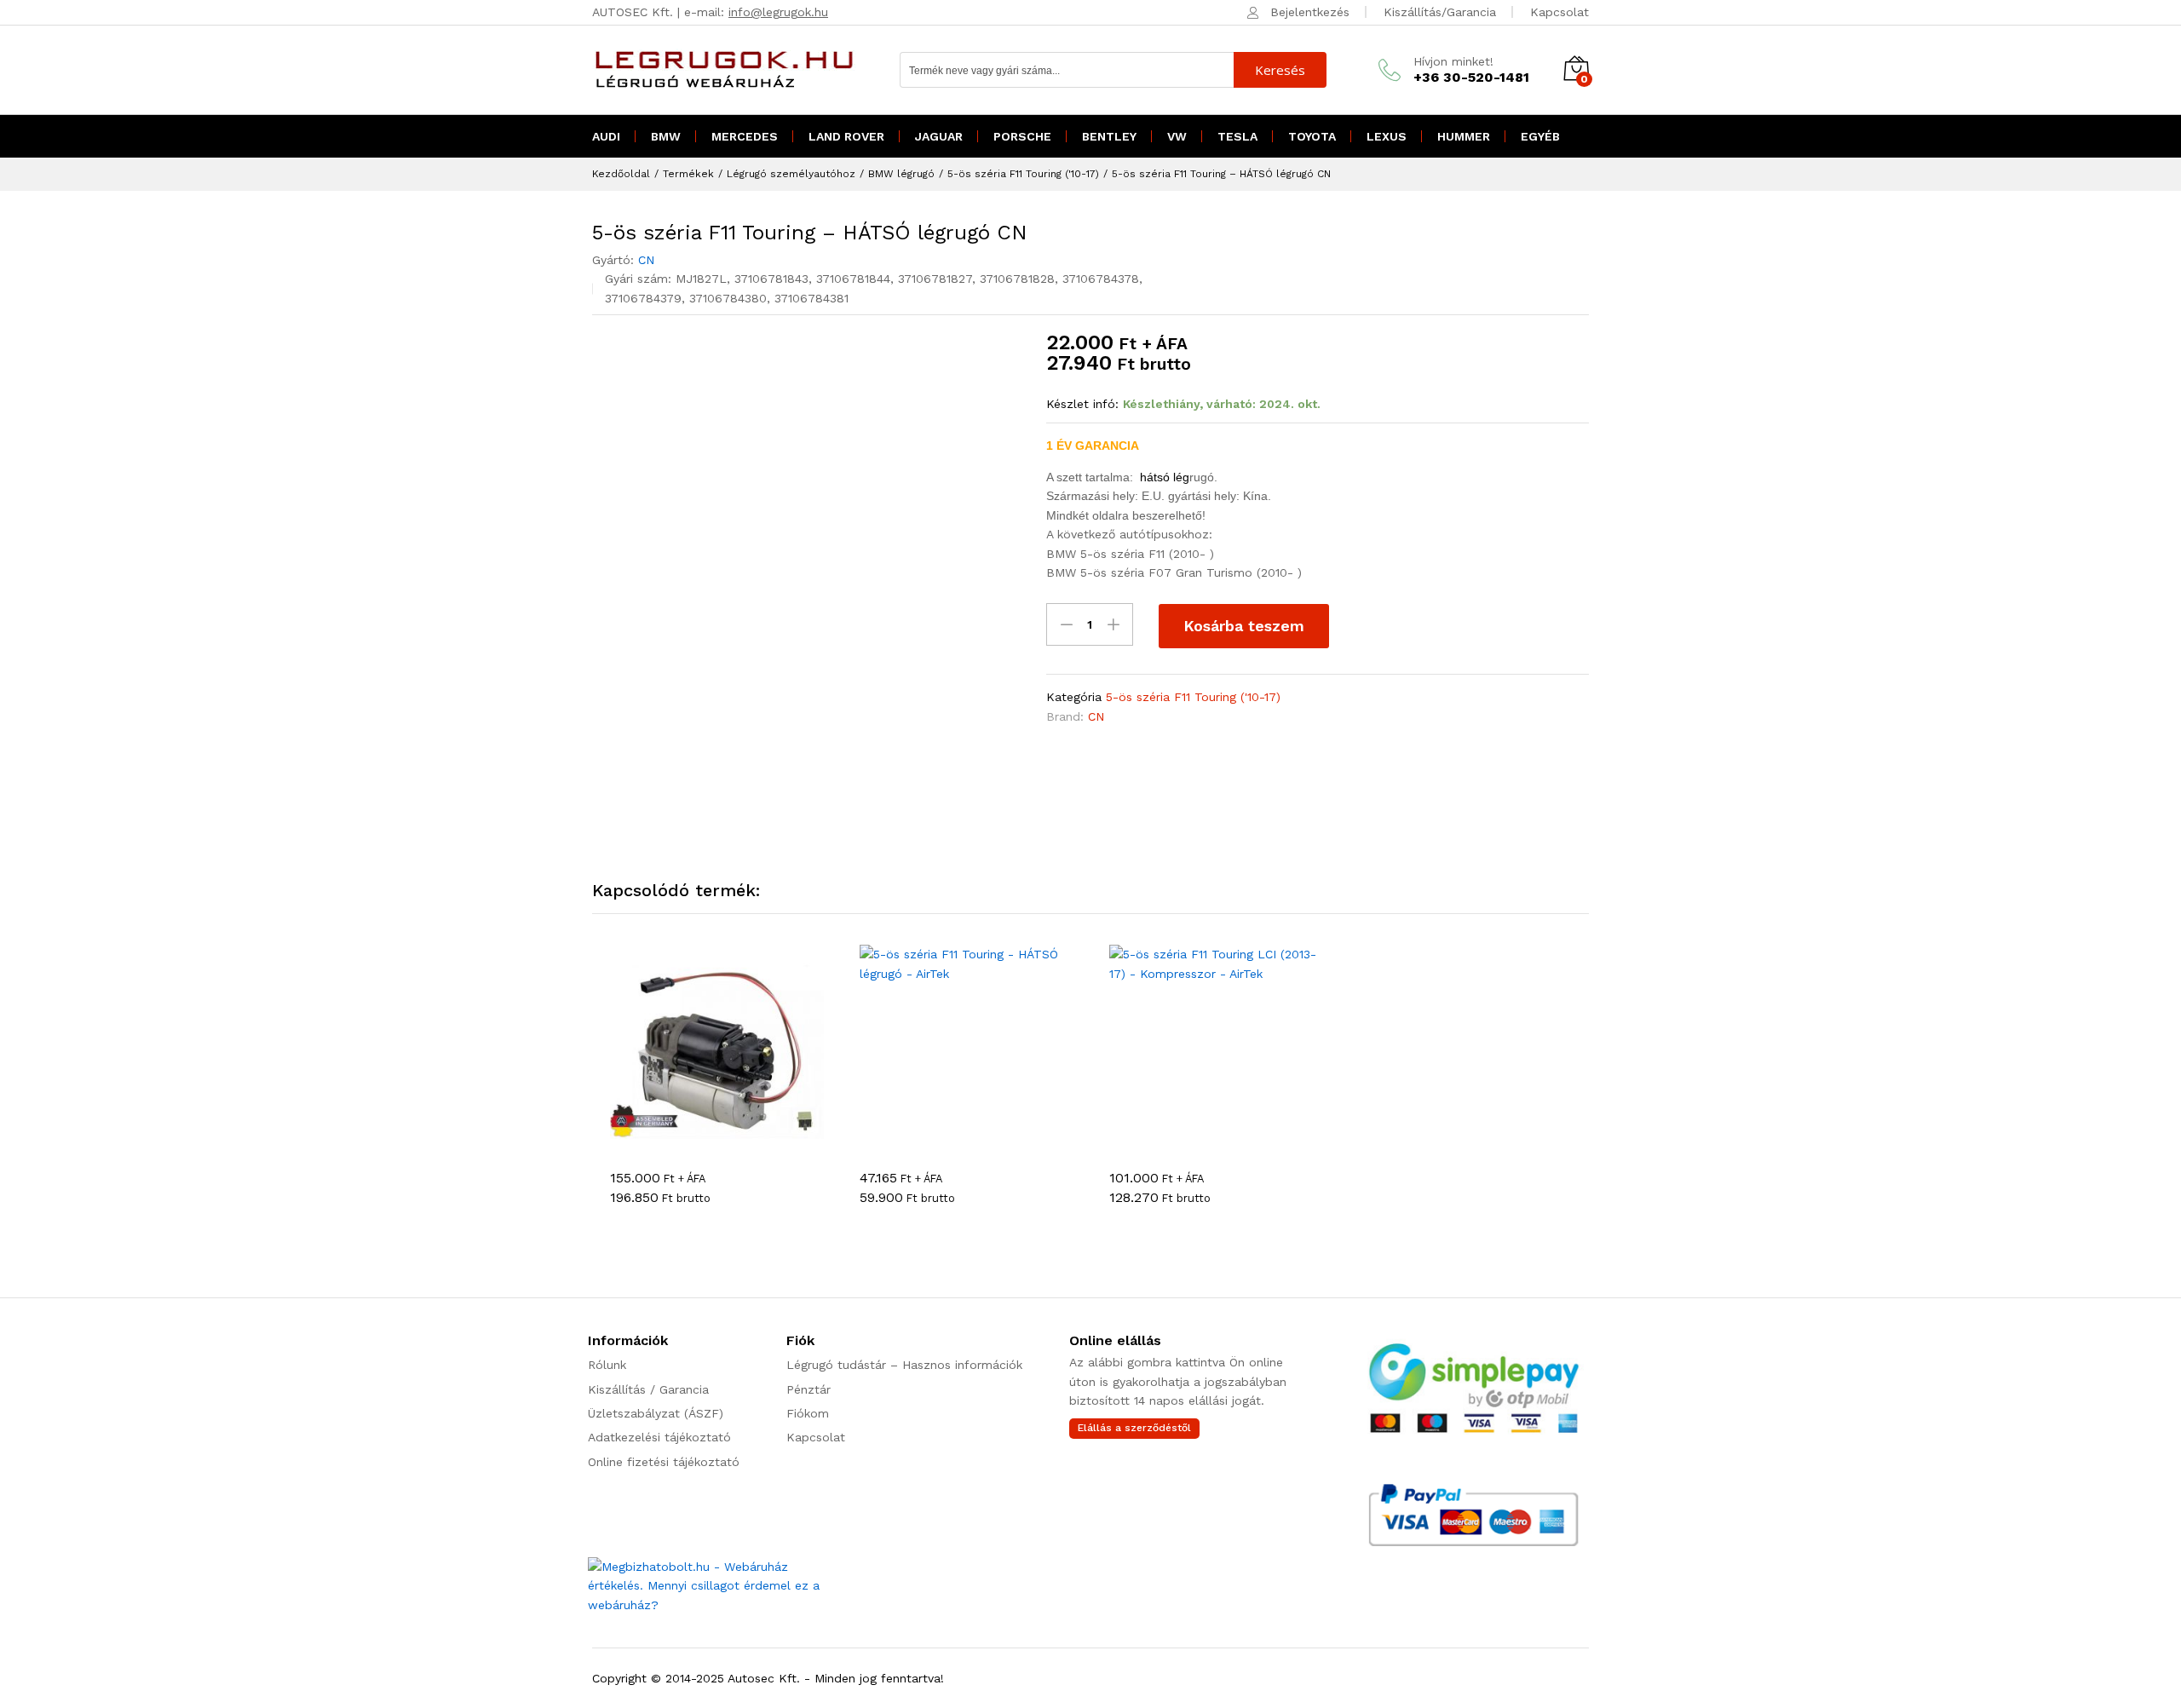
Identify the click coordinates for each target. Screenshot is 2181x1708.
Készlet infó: (1082, 404)
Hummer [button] (1464, 136)
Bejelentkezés (1310, 12)
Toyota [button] (1312, 136)
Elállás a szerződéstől (1134, 1428)
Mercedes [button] (745, 136)
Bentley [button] (1109, 136)
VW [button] (1177, 136)
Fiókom (808, 1413)
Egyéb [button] (1540, 136)
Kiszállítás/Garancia (1440, 12)
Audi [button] (606, 136)
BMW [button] (666, 136)
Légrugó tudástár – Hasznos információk (904, 1365)
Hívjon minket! (1453, 61)
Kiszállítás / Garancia (648, 1389)
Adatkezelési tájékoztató (659, 1437)
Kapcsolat (1560, 12)
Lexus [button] (1387, 136)
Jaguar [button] (939, 136)
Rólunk (607, 1365)
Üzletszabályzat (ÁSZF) (656, 1413)
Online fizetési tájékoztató (664, 1462)
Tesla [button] (1237, 136)
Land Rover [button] (846, 136)
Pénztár (809, 1389)
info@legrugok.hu (778, 12)
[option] (717, 1089)
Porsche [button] (1022, 136)
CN (646, 260)
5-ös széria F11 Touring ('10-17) (1193, 697)
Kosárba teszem (1244, 626)
